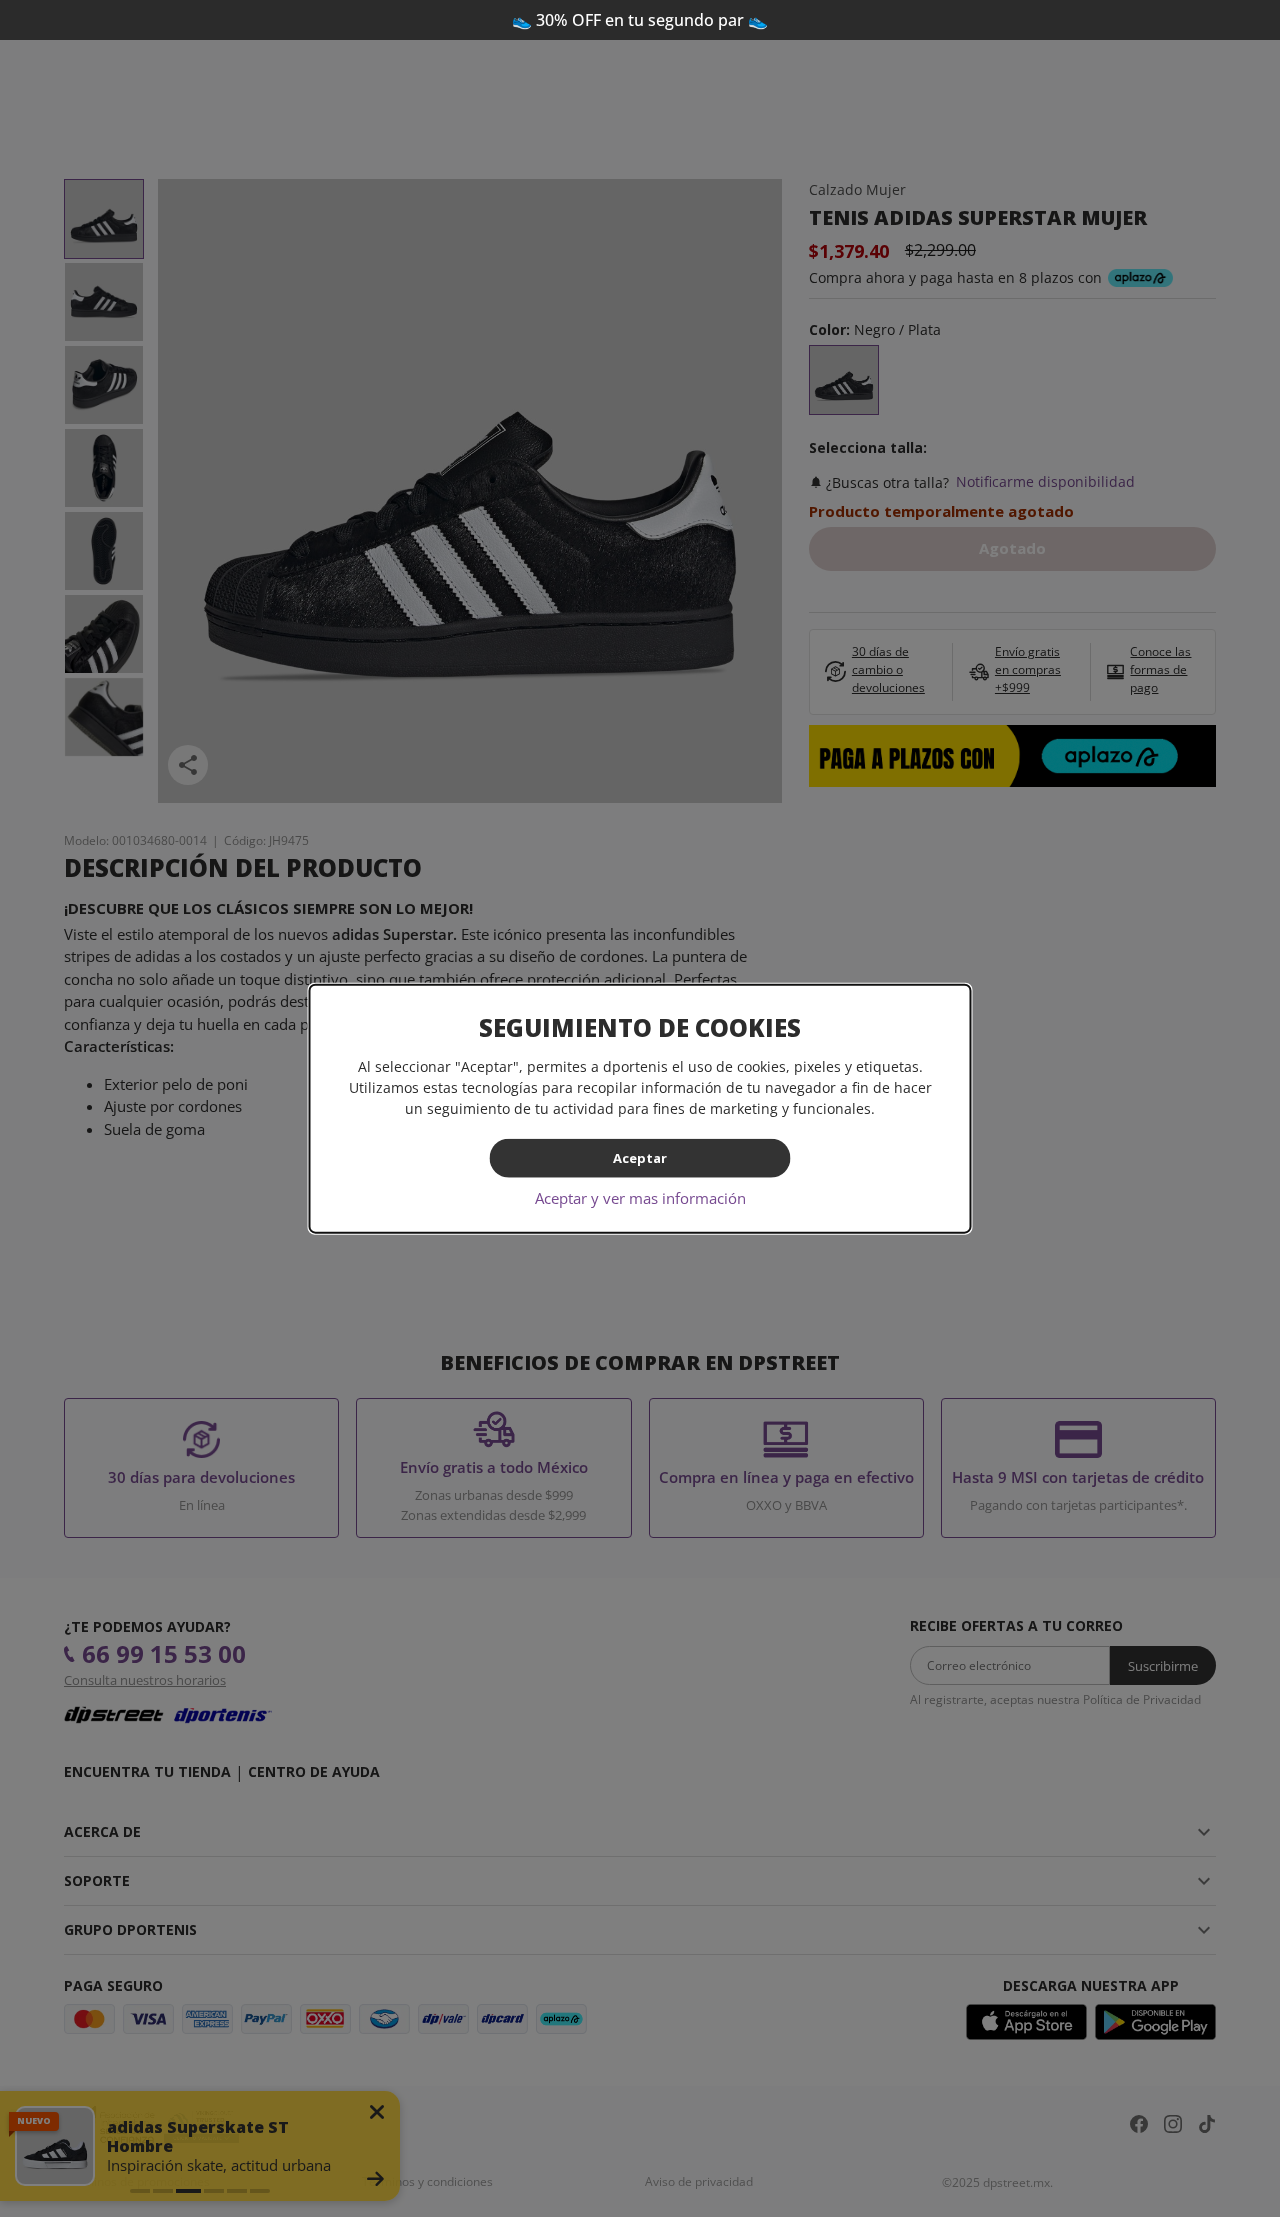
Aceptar (640, 1158)
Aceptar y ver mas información (640, 1197)
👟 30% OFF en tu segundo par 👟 (640, 20)
